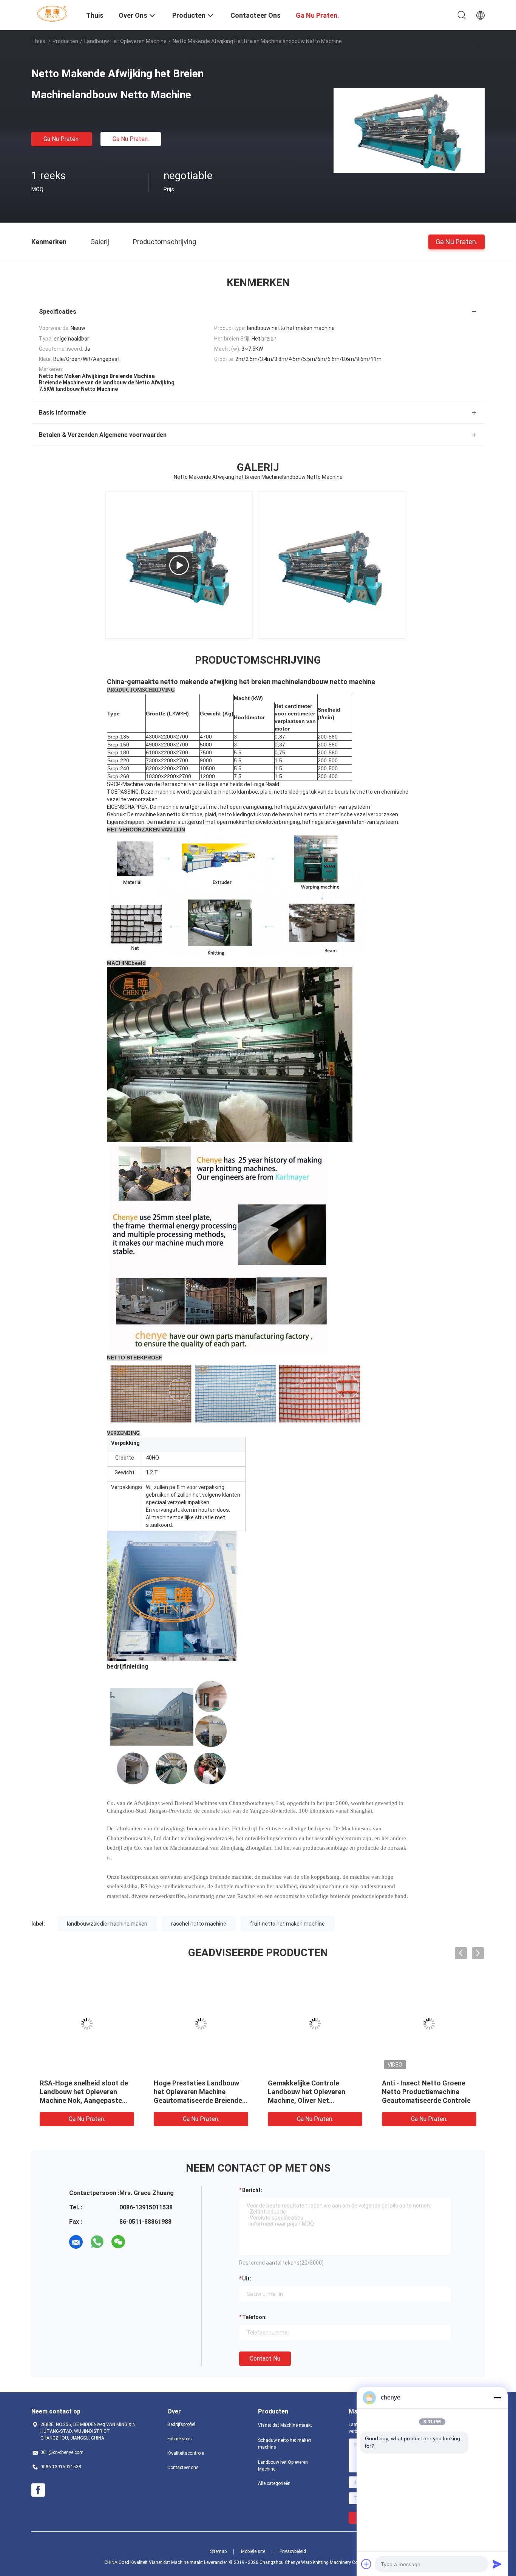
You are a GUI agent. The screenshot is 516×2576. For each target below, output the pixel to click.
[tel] (139, 2242)
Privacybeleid (293, 2551)
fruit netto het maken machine (287, 1924)
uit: (247, 2279)
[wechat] (118, 2242)
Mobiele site (253, 2551)
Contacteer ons (183, 2468)
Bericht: (252, 2190)
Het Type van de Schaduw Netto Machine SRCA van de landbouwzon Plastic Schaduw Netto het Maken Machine (83, 2100)
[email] (76, 2242)
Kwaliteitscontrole (186, 2453)
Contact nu (265, 2358)
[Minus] (497, 2398)
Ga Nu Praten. (62, 139)
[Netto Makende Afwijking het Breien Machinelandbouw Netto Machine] (409, 130)
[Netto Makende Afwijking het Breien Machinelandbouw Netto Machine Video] (179, 565)
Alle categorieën (274, 2483)
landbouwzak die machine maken (107, 1924)
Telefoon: (254, 2317)
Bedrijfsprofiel (181, 2424)
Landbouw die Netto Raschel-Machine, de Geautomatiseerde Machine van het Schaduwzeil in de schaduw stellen (200, 2100)
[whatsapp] (97, 2242)
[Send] (497, 2564)
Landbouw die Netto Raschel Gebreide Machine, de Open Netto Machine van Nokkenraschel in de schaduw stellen (429, 2100)
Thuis (38, 41)
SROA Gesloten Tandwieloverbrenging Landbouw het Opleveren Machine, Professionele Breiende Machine (307, 2100)
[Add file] (366, 2564)
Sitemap (218, 2551)
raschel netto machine (199, 1924)
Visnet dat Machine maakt (285, 2425)
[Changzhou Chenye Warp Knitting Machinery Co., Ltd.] (54, 13)
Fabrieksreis (180, 2439)
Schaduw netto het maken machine (285, 2444)
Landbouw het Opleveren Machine (125, 41)
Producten (65, 41)
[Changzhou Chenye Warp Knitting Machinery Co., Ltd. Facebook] (38, 2490)
